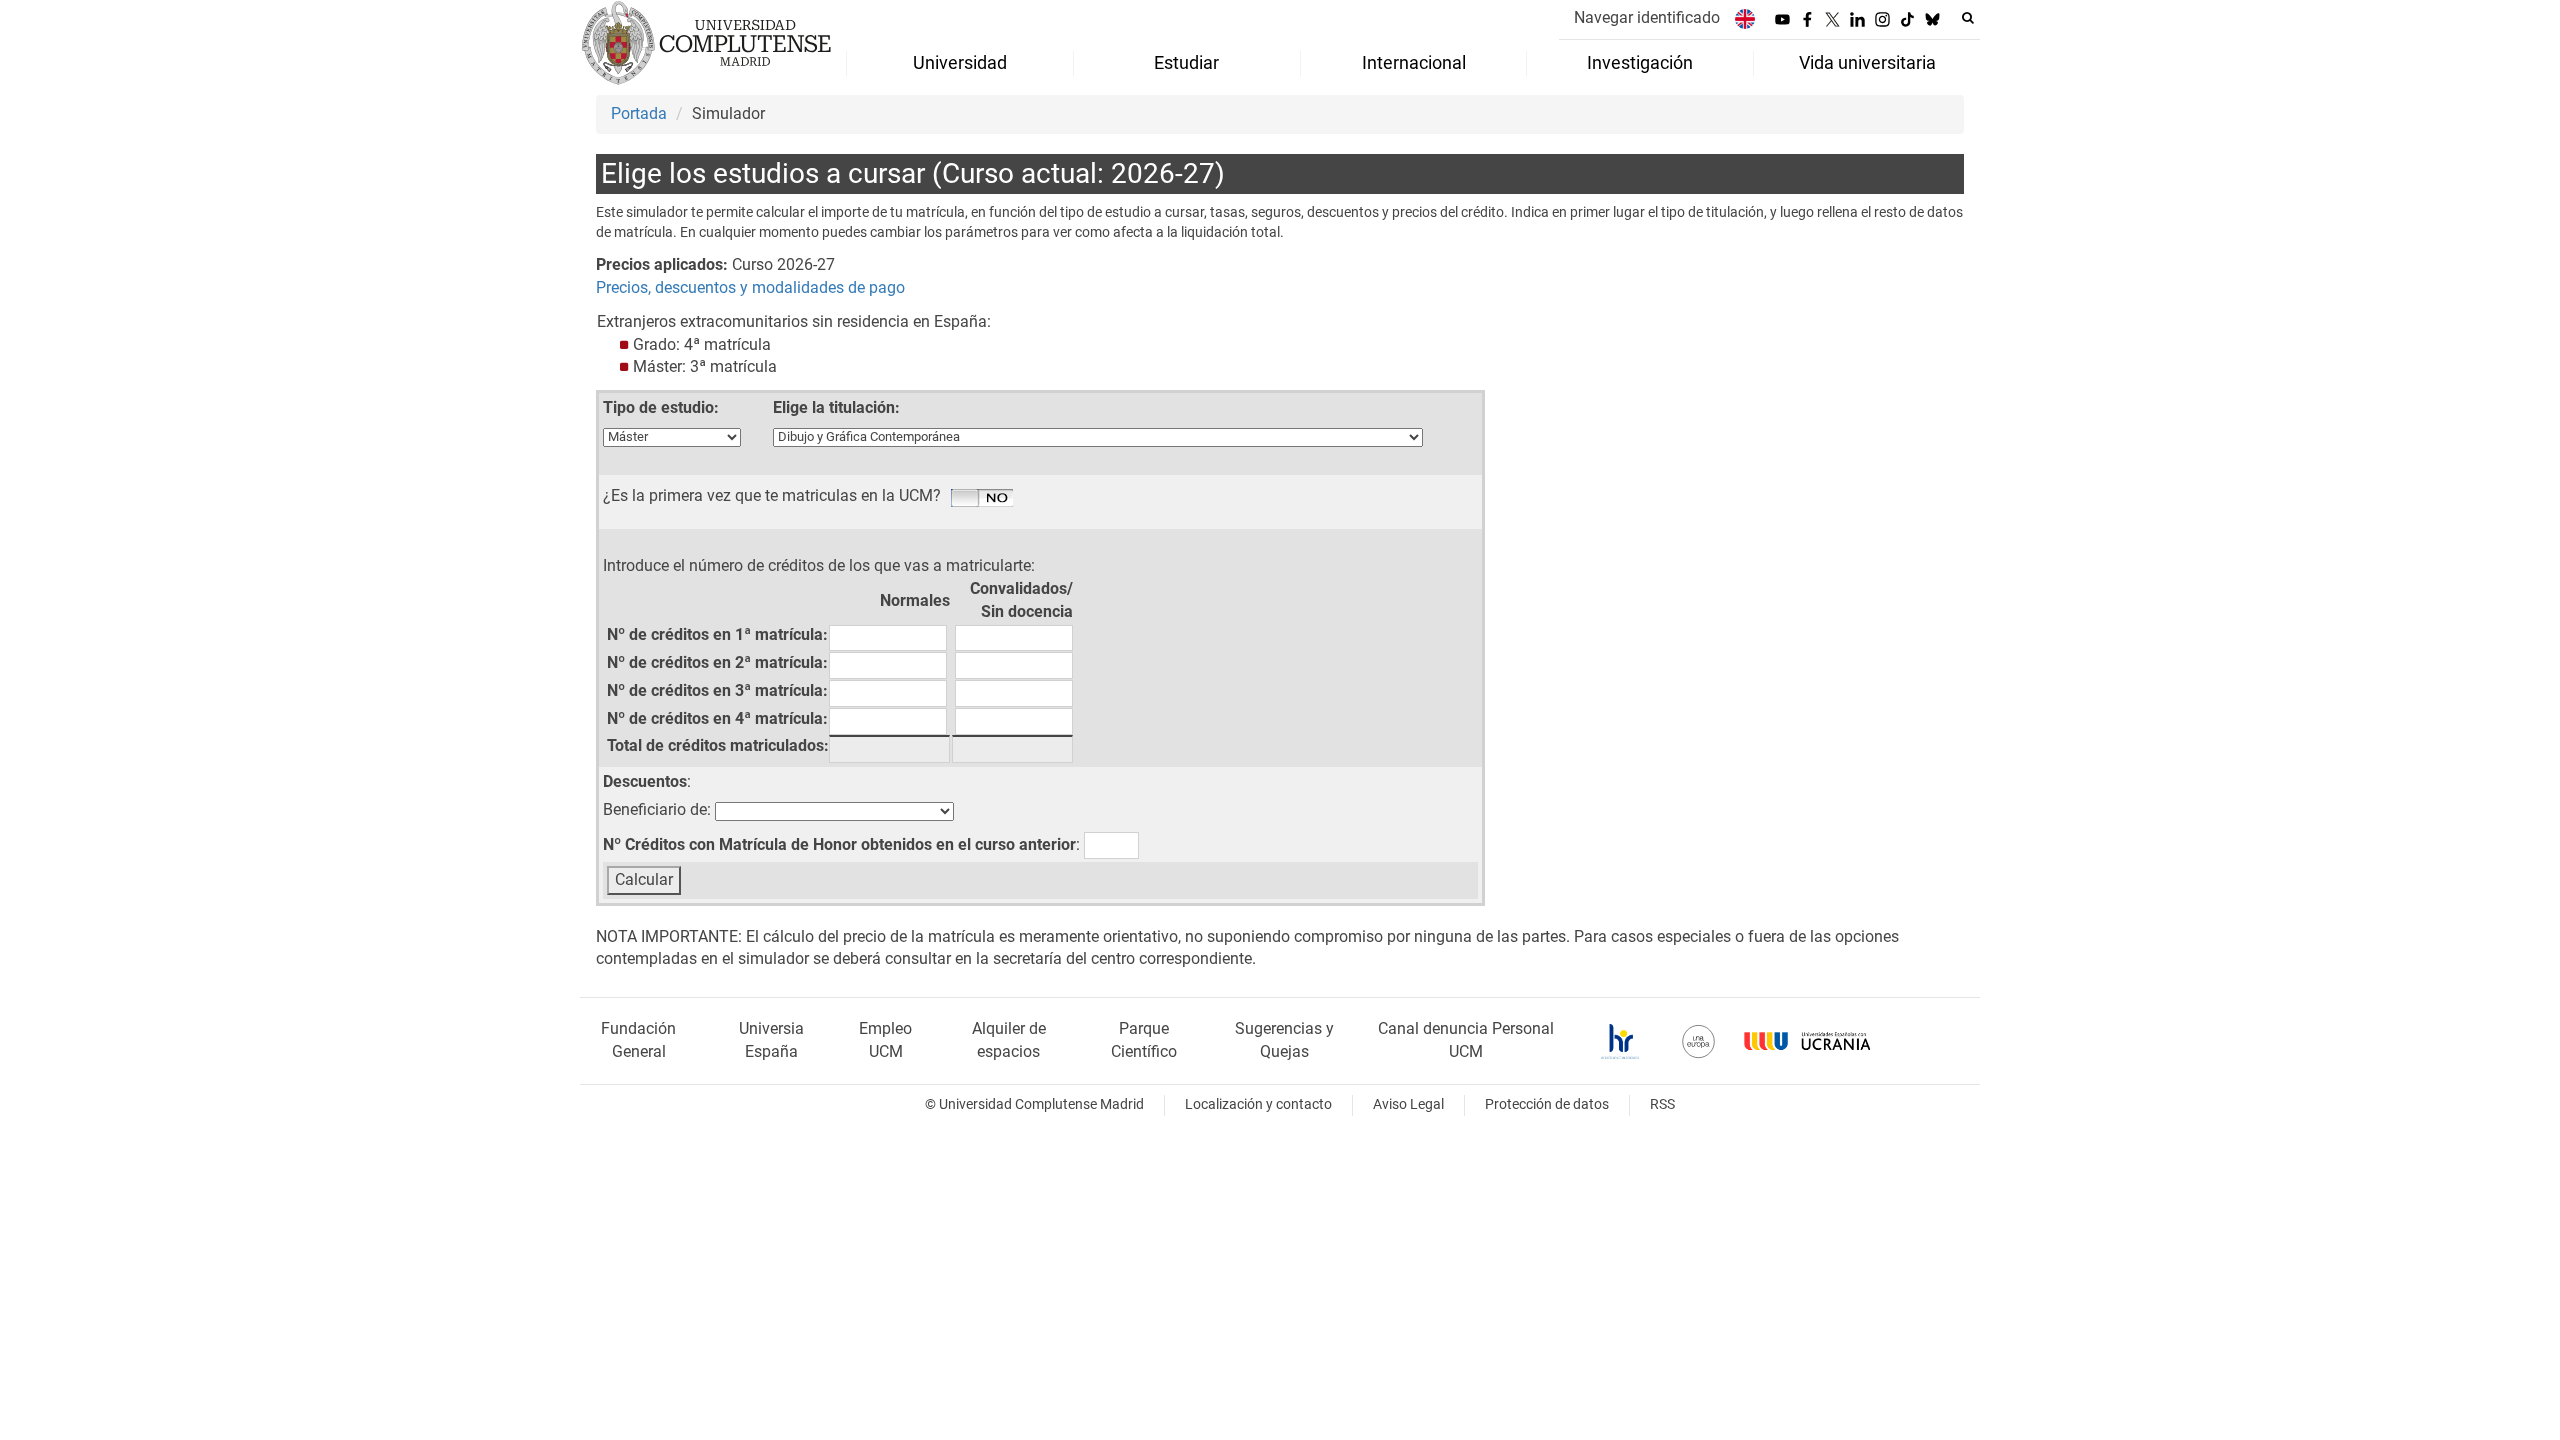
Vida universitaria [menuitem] (1867, 63)
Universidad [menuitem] (960, 63)
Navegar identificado (1647, 17)
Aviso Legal (1408, 1104)
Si (982, 499)
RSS (1662, 1104)
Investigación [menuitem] (1640, 63)
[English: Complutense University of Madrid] (1745, 18)
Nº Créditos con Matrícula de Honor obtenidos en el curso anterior (839, 844)
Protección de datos (1547, 1104)
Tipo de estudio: (661, 407)
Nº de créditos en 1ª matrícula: (717, 634)
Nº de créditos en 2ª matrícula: (717, 662)
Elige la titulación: (836, 407)
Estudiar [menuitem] (1186, 63)
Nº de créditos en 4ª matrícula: (717, 718)
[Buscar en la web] (1968, 18)
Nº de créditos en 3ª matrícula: (717, 690)
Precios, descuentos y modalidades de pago (750, 287)
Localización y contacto (1258, 1104)
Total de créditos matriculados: (718, 745)
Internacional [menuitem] (1414, 63)
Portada (639, 113)
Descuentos (645, 781)
